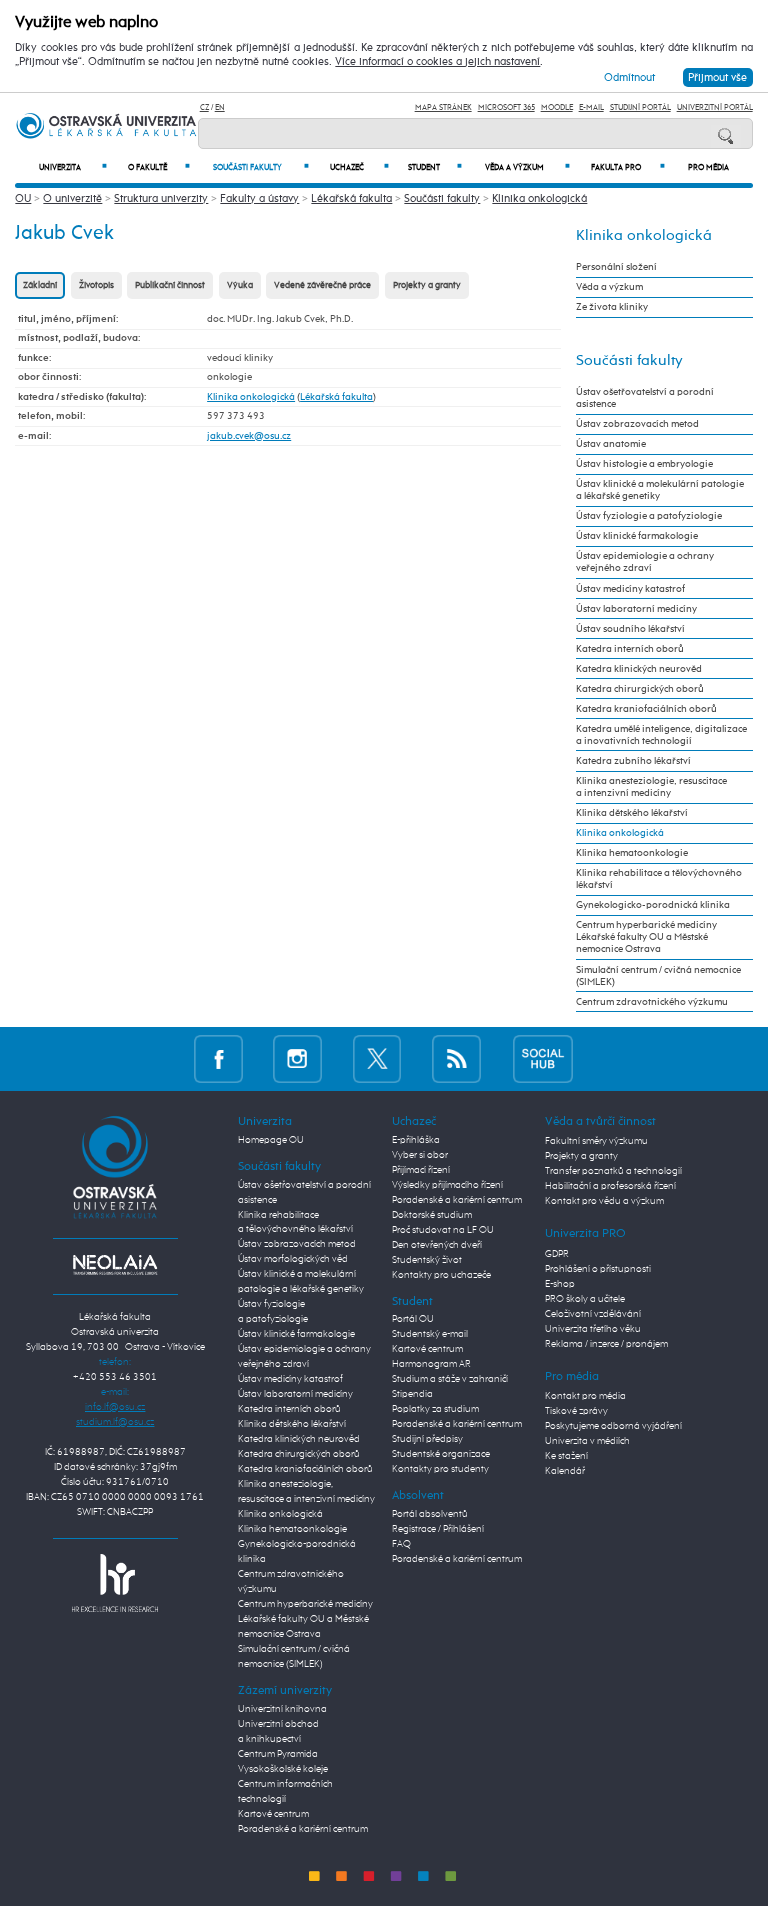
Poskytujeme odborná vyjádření (613, 1426)
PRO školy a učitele (585, 1299)
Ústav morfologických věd (293, 1259)
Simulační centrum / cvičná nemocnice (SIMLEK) (658, 976)
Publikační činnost (170, 285)
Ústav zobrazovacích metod (637, 424)
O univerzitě (72, 198)
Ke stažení (566, 1456)
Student (435, 167)
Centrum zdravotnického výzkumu (652, 1002)
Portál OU (413, 1319)
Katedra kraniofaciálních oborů (646, 709)
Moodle (557, 107)
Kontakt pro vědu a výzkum (604, 1201)
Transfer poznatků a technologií (613, 1171)
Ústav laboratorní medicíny (636, 609)
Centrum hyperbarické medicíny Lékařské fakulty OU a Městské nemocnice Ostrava (646, 937)
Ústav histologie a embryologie (644, 464)
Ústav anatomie (611, 444)
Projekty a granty (427, 285)
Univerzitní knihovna (282, 1709)
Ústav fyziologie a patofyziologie (649, 516)
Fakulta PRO (628, 167)
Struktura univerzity (161, 198)
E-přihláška (416, 1140)
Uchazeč (359, 167)
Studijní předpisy (427, 1439)
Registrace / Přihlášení (438, 1529)
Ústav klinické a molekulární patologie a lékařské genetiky (660, 490)
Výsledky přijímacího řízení (447, 1185)
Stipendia (412, 1394)
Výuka (240, 285)
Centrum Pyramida (278, 1754)
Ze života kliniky (612, 307)
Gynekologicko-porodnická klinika (653, 905)
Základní (40, 285)
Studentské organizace (441, 1454)
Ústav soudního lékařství (630, 629)
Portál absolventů (430, 1514)
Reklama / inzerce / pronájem (606, 1344)
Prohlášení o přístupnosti (598, 1269)
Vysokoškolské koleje (283, 1769)
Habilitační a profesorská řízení (610, 1186)
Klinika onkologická (539, 198)
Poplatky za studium (435, 1409)
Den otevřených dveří (437, 1245)
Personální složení (616, 267)
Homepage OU (271, 1140)
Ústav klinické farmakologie (637, 536)
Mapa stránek (443, 107)
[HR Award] (115, 1582)
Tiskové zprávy (576, 1411)
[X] (377, 1058)
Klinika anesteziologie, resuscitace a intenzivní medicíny (651, 787)
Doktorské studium (432, 1215)
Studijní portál (640, 107)
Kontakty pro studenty (440, 1469)
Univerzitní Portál (715, 107)
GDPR (557, 1254)
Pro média (708, 168)
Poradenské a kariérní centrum (303, 1829)
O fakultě (159, 167)
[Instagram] (297, 1058)
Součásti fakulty (260, 167)
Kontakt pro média (585, 1396)
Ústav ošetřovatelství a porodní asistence (645, 398)
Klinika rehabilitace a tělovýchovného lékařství (659, 879)
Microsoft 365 (506, 107)
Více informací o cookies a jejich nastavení (437, 62)
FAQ (401, 1544)
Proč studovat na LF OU (443, 1230)
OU (23, 198)
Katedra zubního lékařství (633, 761)
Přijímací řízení (421, 1170)
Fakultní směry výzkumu (596, 1141)
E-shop (560, 1284)
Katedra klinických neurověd (639, 669)
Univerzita (73, 167)
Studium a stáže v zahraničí (450, 1379)
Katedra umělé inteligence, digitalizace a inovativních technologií (661, 735)
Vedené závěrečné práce (322, 285)
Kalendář (565, 1471)
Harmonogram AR (431, 1364)
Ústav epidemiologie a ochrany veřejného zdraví (645, 562)
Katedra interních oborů (630, 649)
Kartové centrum (273, 1814)
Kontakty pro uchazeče (441, 1275)
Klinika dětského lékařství (632, 813)
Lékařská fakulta (351, 198)
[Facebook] (218, 1058)
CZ (204, 107)
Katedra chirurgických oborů (640, 689)
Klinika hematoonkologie (632, 853)
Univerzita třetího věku (593, 1329)
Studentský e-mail (430, 1334)
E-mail (591, 107)
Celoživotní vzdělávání (593, 1314)
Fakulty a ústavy (259, 198)
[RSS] (456, 1058)
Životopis (96, 285)
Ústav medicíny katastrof (630, 589)
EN (220, 107)
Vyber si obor (420, 1155)
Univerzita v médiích (587, 1441)
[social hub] (543, 1058)
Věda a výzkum (527, 167)
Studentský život (427, 1260)
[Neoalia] (115, 1264)
